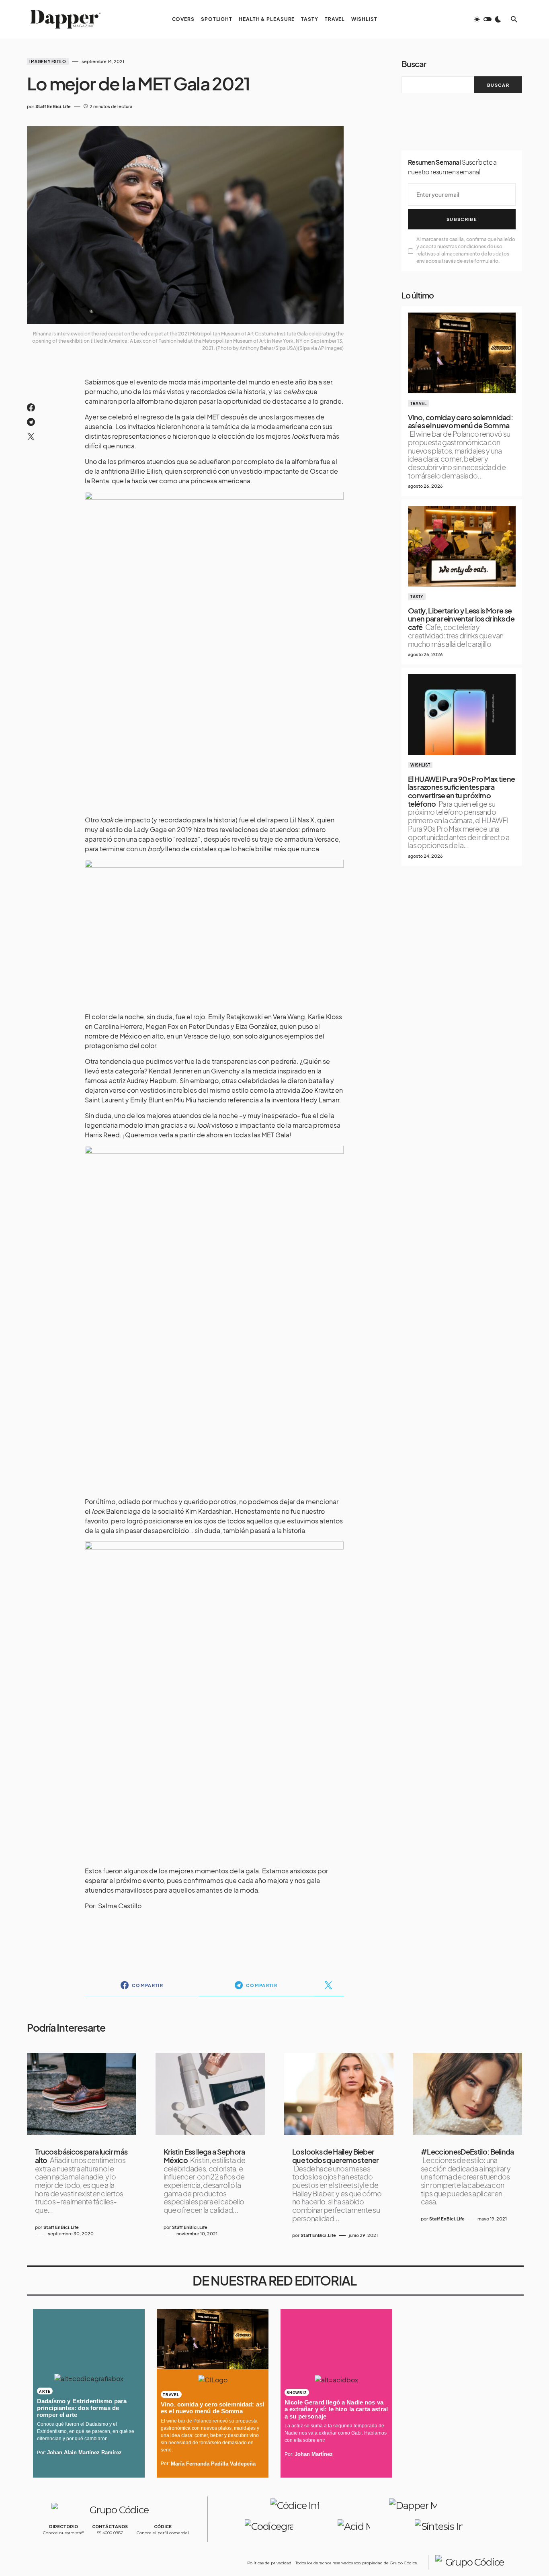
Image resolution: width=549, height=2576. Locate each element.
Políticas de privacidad (269, 2563)
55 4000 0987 (110, 2533)
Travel (418, 403)
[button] (488, 19)
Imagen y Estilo (48, 61)
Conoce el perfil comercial (163, 2533)
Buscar (414, 64)
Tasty (417, 597)
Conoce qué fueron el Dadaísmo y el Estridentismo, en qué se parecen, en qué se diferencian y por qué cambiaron (86, 2431)
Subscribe (462, 219)
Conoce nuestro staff (63, 2533)
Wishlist (420, 765)
